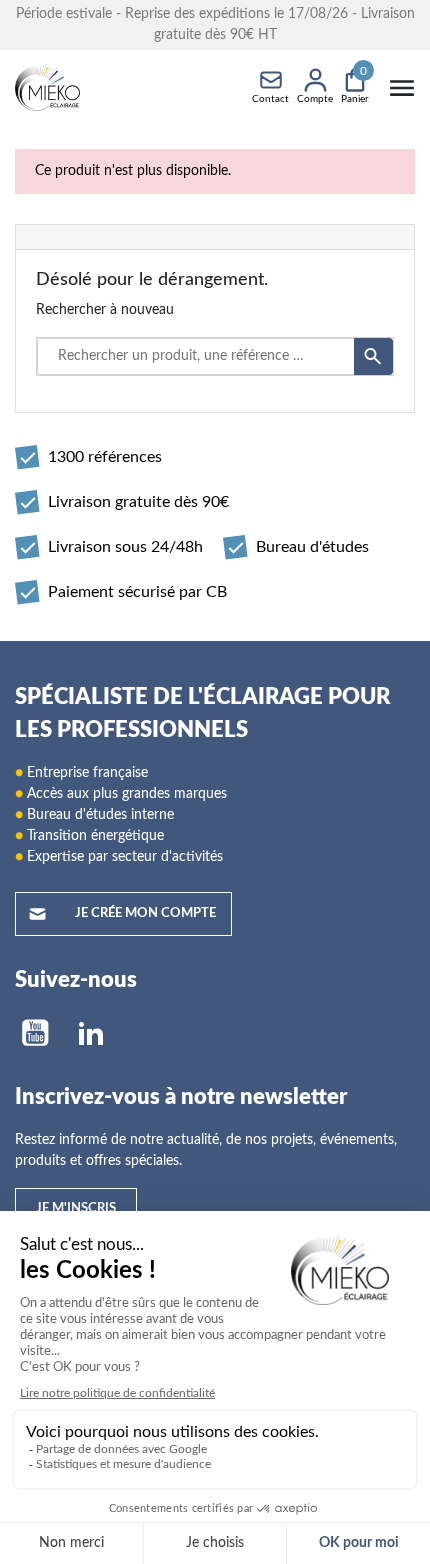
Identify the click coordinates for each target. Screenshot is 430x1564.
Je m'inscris (76, 1208)
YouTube (35, 1033)
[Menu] (402, 88)
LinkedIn (91, 1033)
